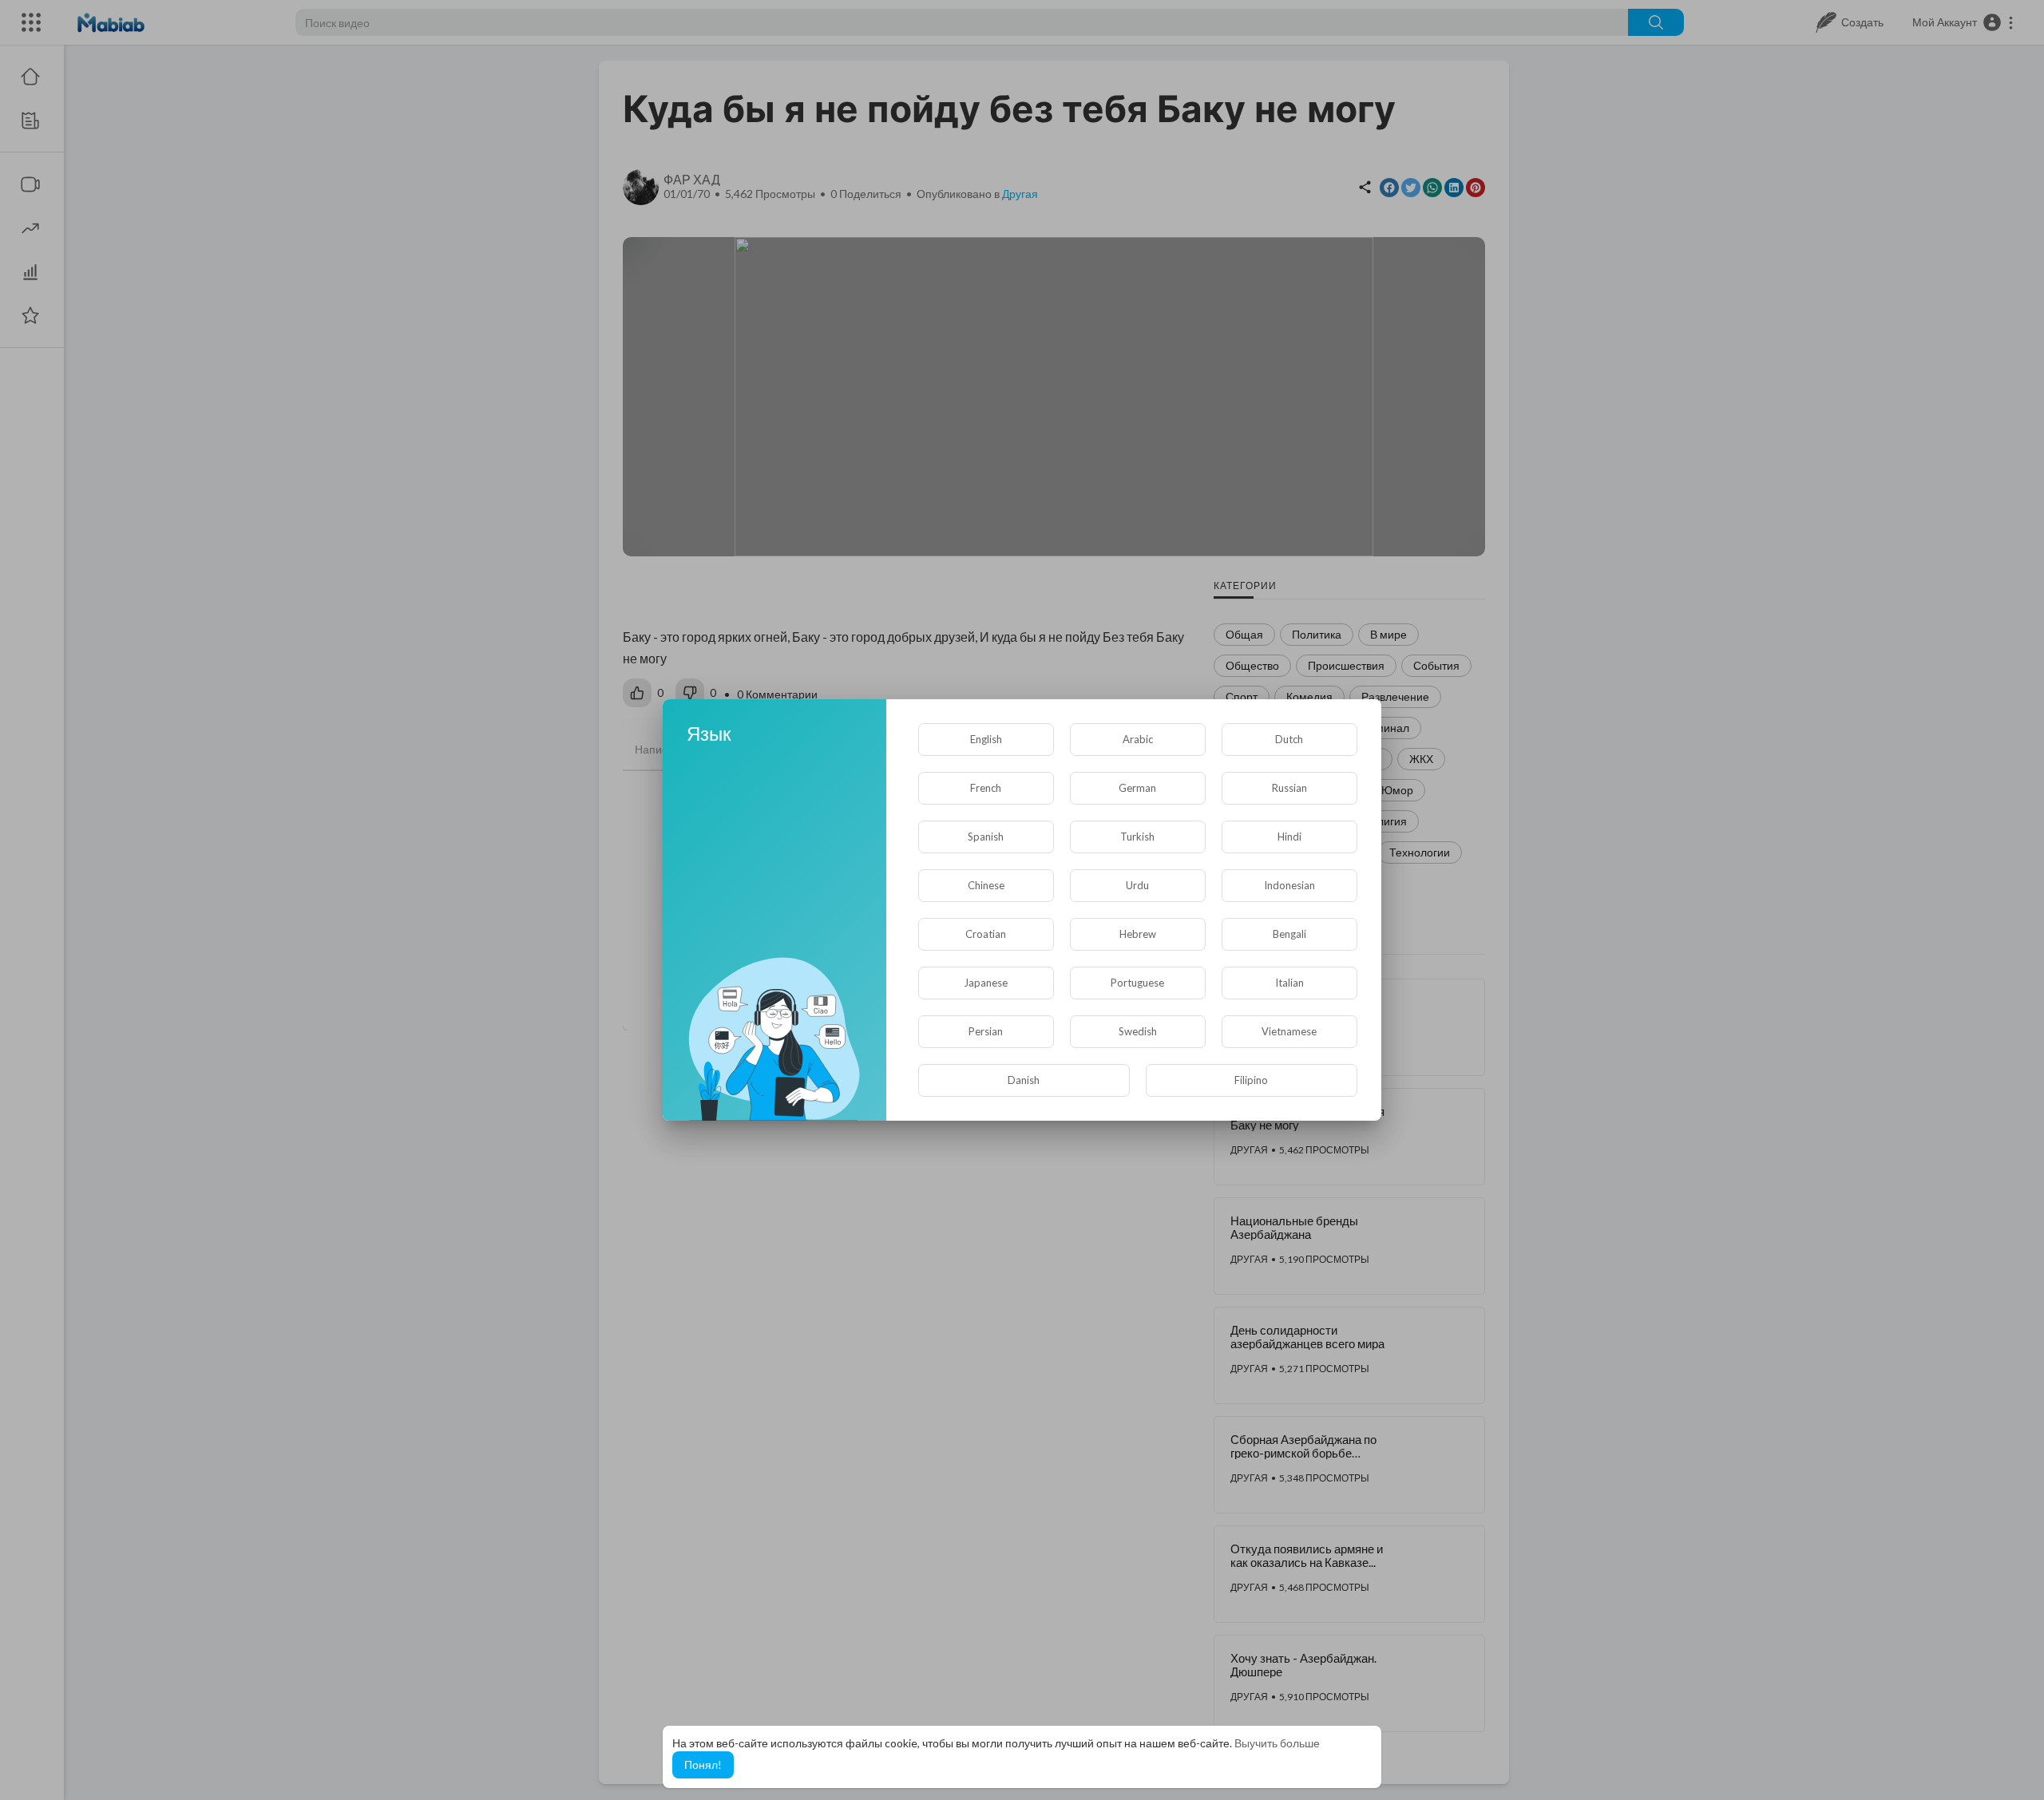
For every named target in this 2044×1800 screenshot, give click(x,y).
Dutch (1289, 739)
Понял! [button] (703, 1764)
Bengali (1289, 934)
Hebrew (1138, 934)
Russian (1289, 788)
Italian (1289, 983)
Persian (986, 1031)
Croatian (986, 934)
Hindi (1289, 837)
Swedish (1138, 1031)
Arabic (1138, 739)
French (986, 788)
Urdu (1137, 885)
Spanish (986, 837)
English (986, 739)
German (1137, 788)
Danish (1024, 1080)
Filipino (1251, 1080)
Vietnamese (1289, 1031)
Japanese (986, 983)
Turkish (1137, 837)
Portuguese (1137, 983)
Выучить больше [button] (1277, 1743)
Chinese (986, 885)
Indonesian (1289, 885)
